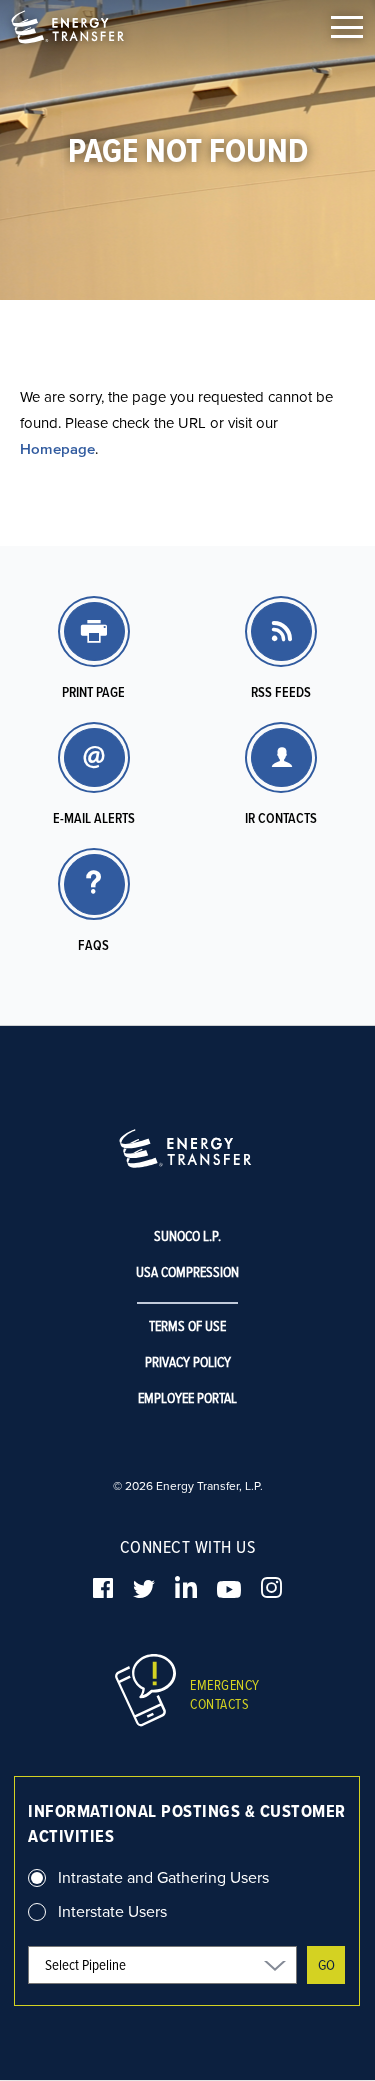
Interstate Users (112, 1911)
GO (326, 1964)
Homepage (57, 448)
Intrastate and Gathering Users (163, 1877)
